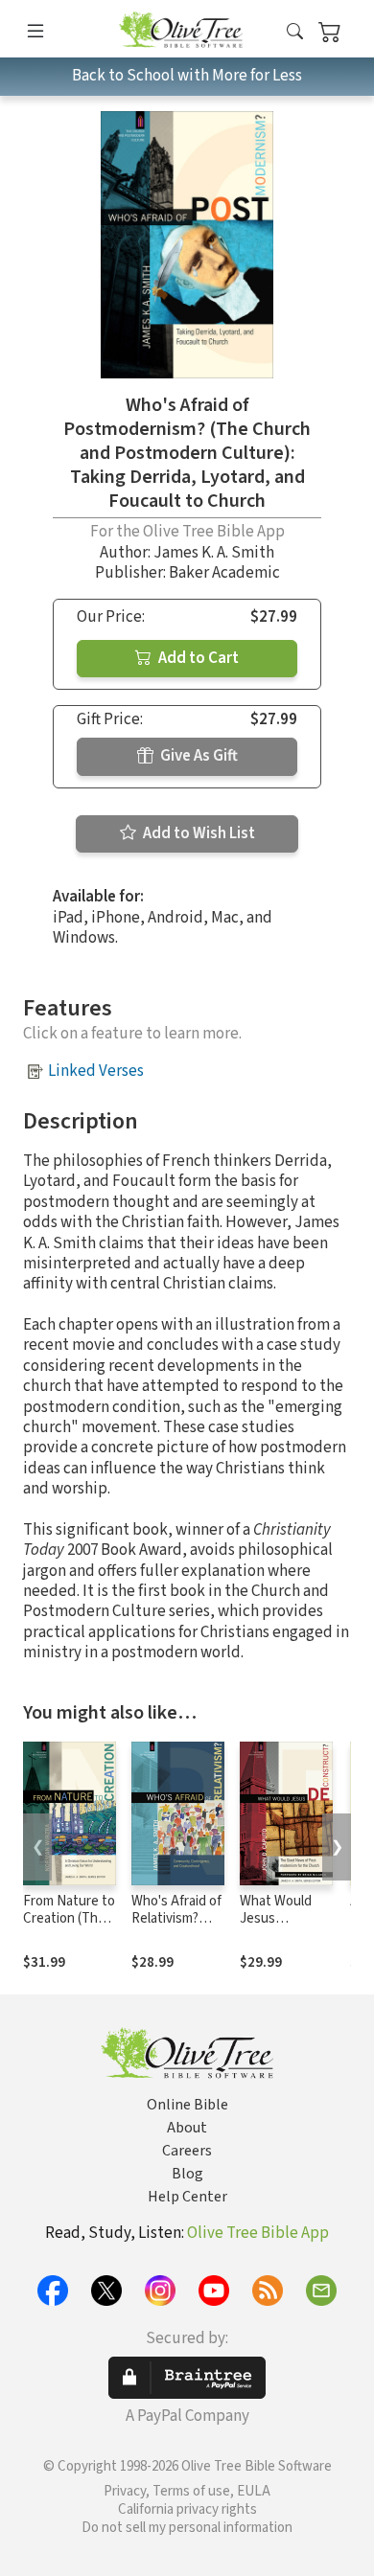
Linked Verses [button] (96, 1071)
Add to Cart (197, 658)
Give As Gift (198, 756)
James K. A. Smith (214, 553)
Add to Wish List (198, 833)
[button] (295, 32)
